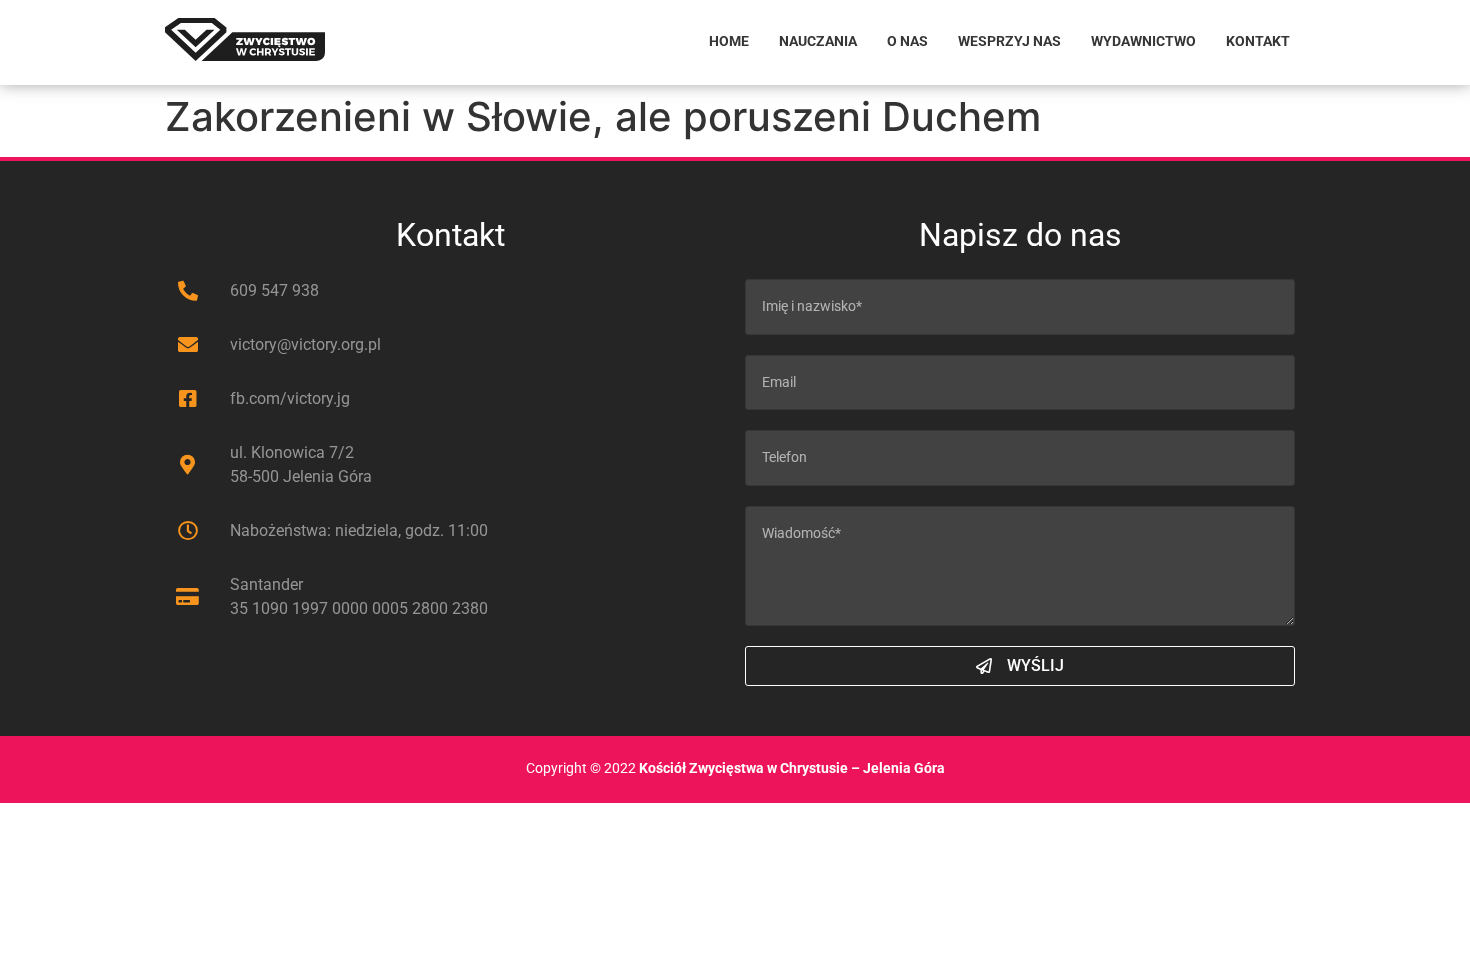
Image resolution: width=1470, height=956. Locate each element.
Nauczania (818, 41)
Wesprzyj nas (1009, 41)
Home (729, 41)
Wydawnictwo (1143, 41)
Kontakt (1258, 41)
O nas (907, 41)
